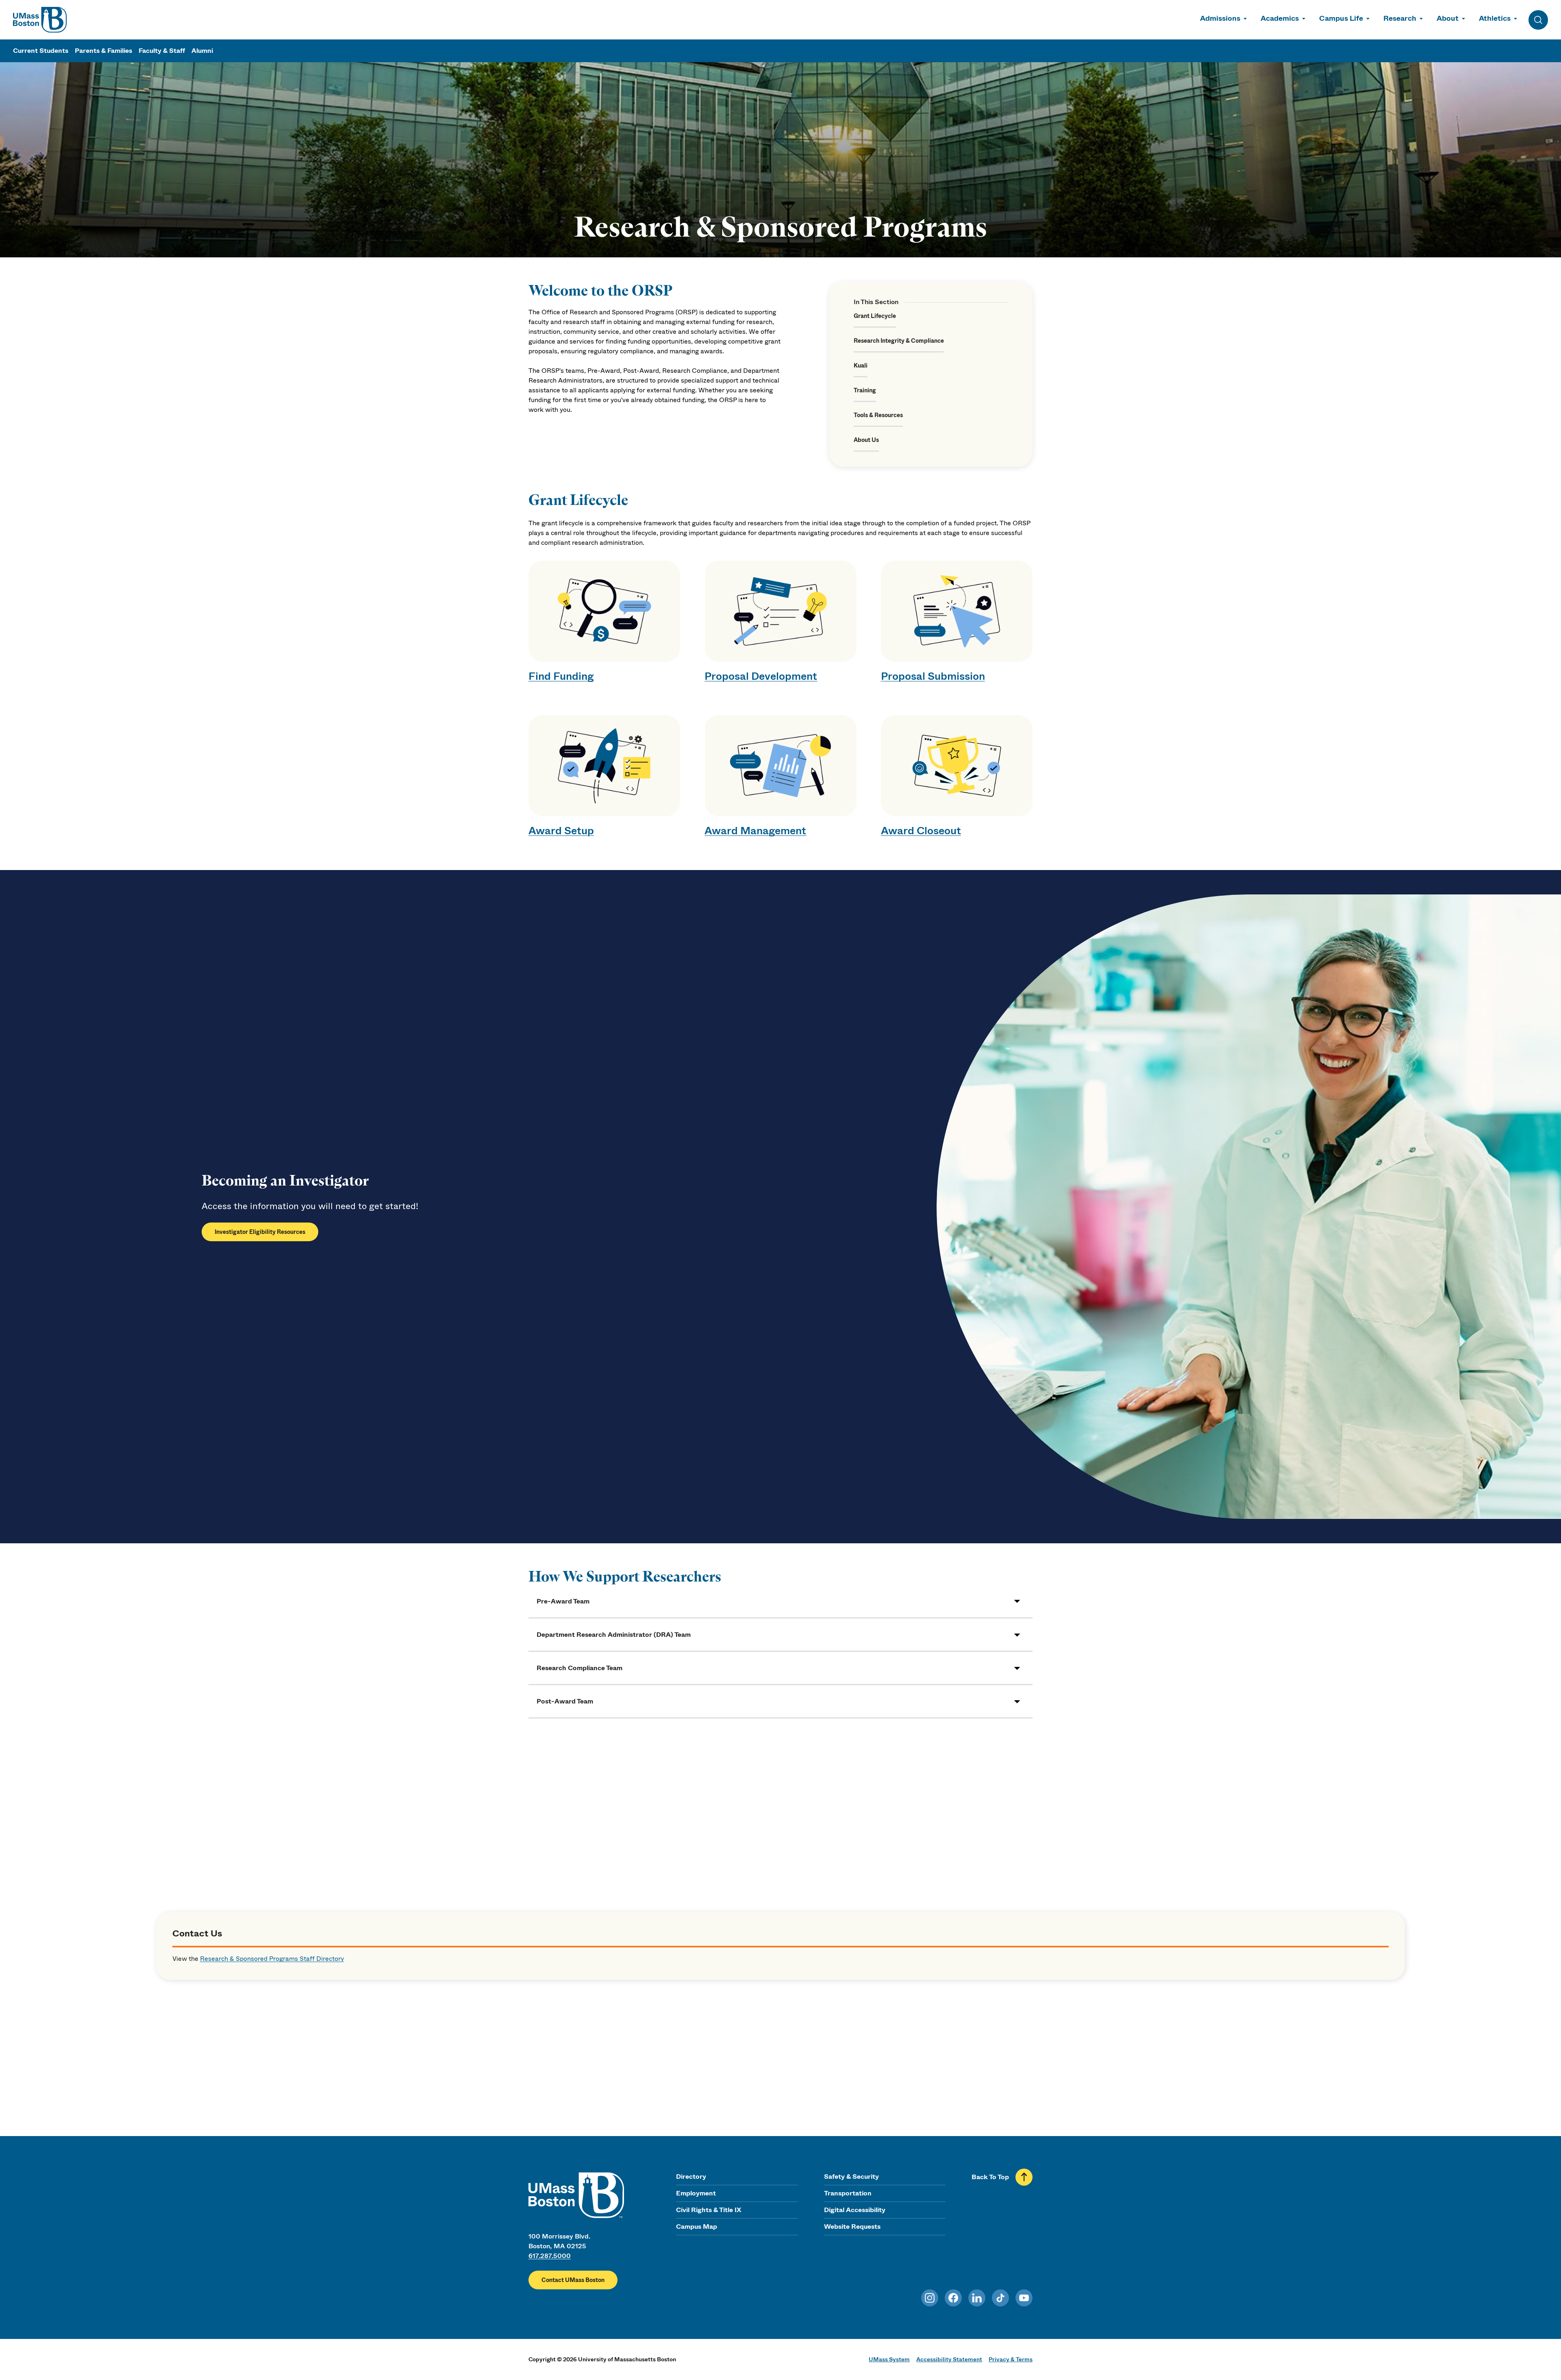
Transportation (848, 2193)
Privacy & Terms (1011, 2359)
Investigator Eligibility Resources (260, 1232)
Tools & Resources (878, 415)
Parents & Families (103, 51)
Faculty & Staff (162, 51)
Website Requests (852, 2227)
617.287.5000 (550, 2256)
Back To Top (990, 2177)
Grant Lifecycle (875, 316)
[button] (780, 1601)
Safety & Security (851, 2177)
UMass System (889, 2359)
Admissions (1220, 18)
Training (865, 390)
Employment (696, 2193)
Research (1400, 18)
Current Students (41, 51)
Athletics (1495, 18)
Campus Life (1341, 18)
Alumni (202, 51)
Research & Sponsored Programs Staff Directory (272, 1959)
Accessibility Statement (949, 2359)
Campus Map (697, 2227)
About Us (866, 440)
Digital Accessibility (855, 2210)
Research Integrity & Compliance (899, 341)
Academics (1280, 18)
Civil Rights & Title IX (709, 2210)
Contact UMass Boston (573, 2280)
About (1448, 18)
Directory (691, 2177)
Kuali (861, 365)
